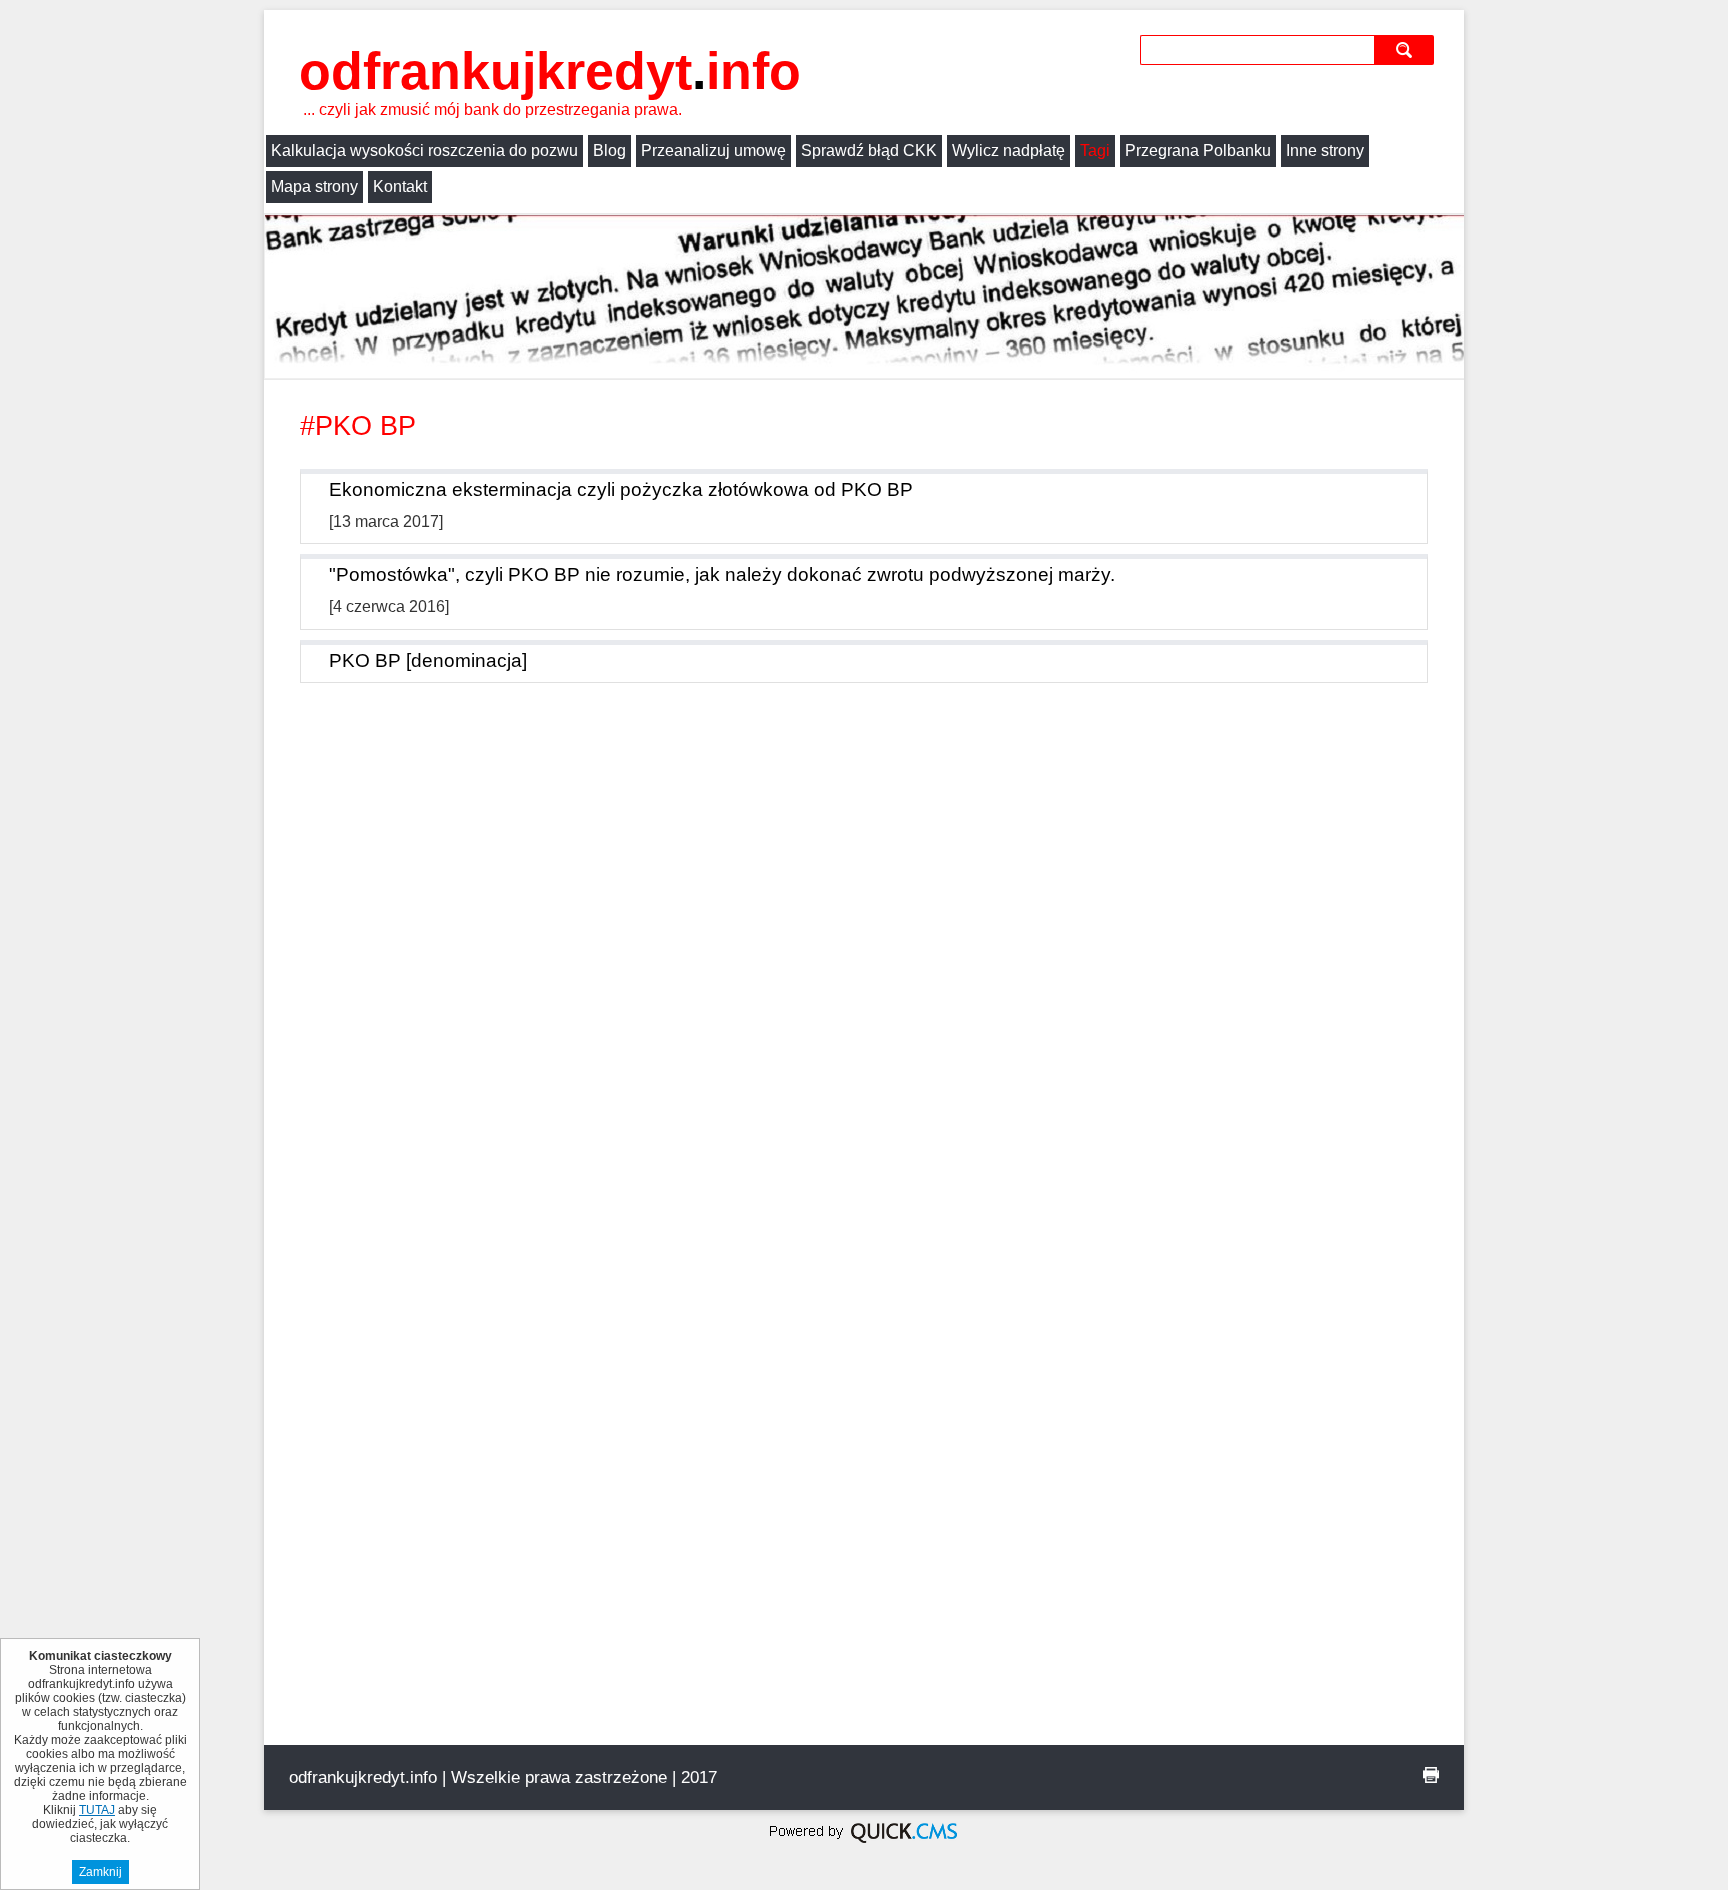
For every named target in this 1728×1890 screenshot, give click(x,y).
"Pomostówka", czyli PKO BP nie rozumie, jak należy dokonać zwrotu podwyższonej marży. (722, 574)
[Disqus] (864, 975)
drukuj (1431, 1775)
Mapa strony (314, 186)
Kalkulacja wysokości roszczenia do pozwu (424, 150)
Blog (609, 150)
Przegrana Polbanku (1198, 150)
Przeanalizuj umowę (713, 150)
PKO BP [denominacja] (428, 660)
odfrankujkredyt (550, 71)
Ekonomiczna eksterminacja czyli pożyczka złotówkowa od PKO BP (621, 489)
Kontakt (400, 186)
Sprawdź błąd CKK (869, 150)
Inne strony (1325, 150)
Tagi (1095, 150)
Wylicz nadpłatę (1008, 150)
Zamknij (100, 1872)
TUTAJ (97, 1810)
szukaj (1407, 49)
